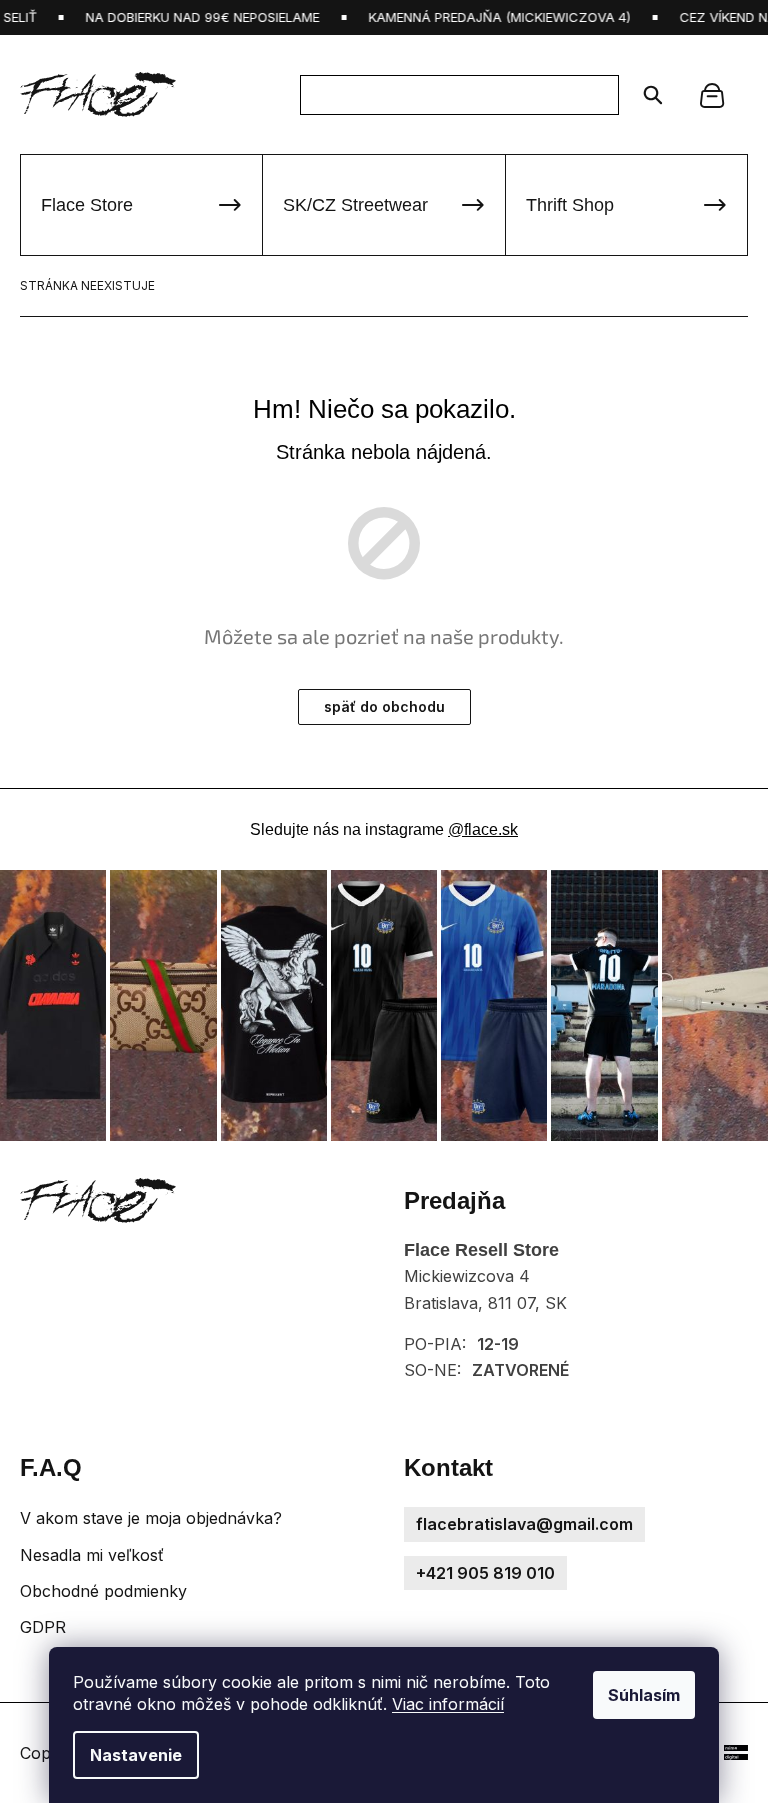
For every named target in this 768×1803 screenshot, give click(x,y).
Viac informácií (448, 1704)
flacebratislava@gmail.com (524, 1524)
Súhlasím (644, 1695)
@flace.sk (483, 829)
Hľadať (646, 95)
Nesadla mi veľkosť (92, 1555)
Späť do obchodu (384, 706)
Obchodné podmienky (103, 1591)
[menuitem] (141, 205)
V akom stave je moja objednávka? (151, 1518)
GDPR (43, 1627)
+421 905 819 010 (485, 1573)
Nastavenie (136, 1755)
